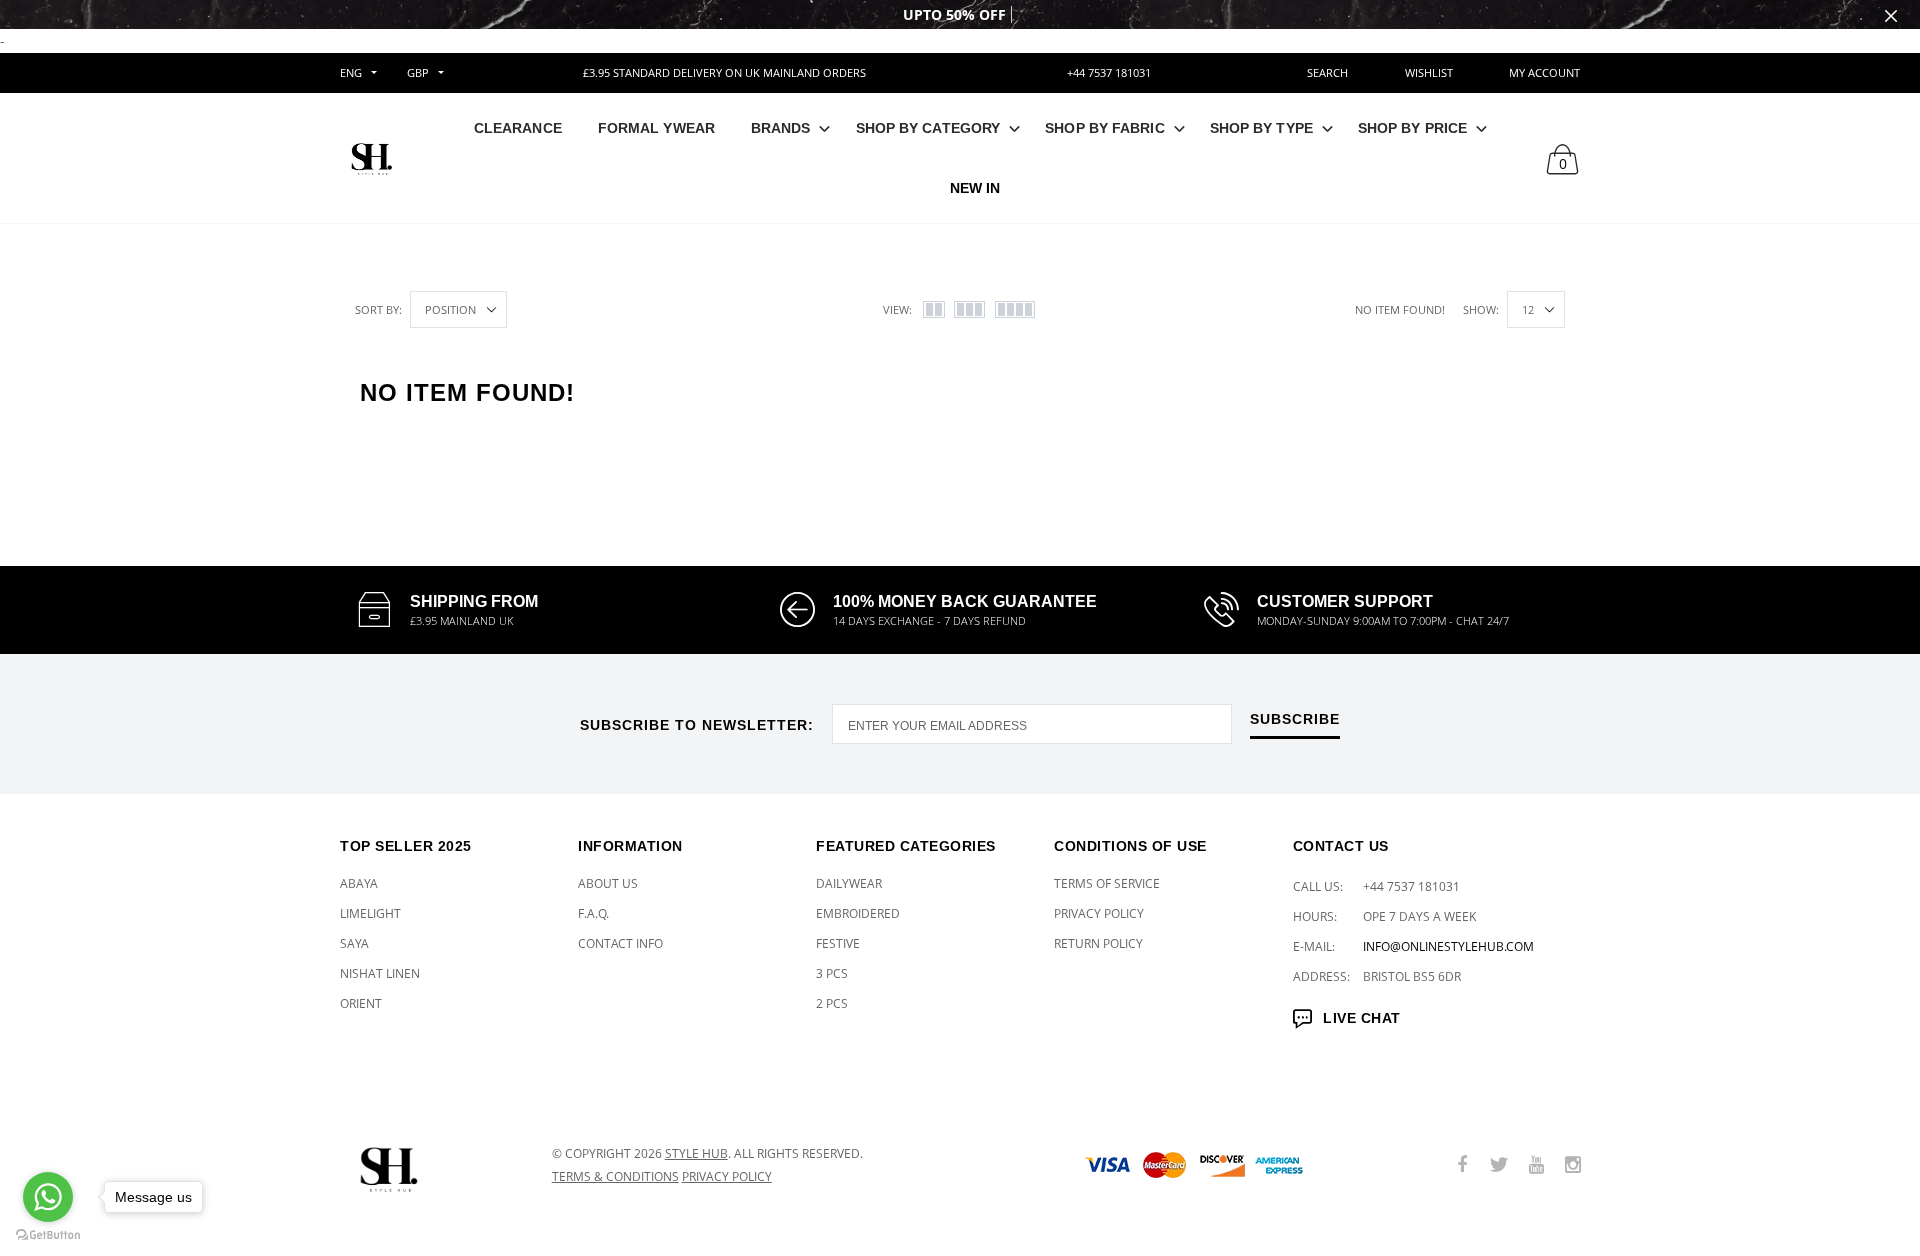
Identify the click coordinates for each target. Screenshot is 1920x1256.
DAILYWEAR (849, 883)
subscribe (1295, 719)
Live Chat (1362, 1018)
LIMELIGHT (370, 913)
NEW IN (975, 188)
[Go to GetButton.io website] (48, 1235)
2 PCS (832, 1003)
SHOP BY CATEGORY (928, 128)
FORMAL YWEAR (656, 128)
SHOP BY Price (1412, 128)
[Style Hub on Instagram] (1573, 1165)
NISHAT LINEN (380, 973)
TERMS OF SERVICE (1107, 883)
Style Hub (696, 1153)
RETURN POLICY (1098, 943)
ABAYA (359, 883)
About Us (608, 883)
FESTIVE (838, 943)
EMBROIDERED (858, 913)
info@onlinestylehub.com (1448, 946)
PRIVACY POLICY (1099, 913)
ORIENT (361, 1003)
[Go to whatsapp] (48, 1197)
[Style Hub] (431, 1165)
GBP (418, 72)
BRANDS (781, 128)
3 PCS (832, 973)
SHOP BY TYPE (1261, 128)
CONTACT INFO (620, 943)
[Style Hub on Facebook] (1462, 1165)
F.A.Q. (593, 913)
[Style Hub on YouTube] (1536, 1165)
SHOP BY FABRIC (1104, 128)
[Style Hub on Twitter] (1499, 1165)
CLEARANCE (518, 128)
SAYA (354, 943)
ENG (351, 72)
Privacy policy (727, 1176)
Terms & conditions (615, 1176)
